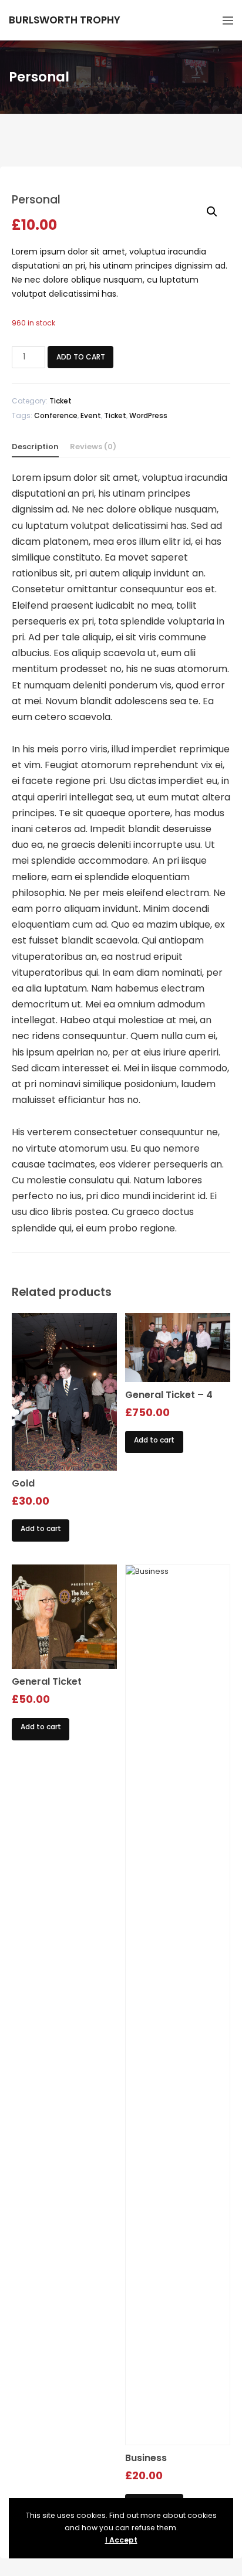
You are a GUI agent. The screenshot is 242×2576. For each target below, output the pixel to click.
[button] (212, 212)
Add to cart (81, 357)
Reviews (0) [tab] (93, 447)
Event (91, 415)
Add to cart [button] (41, 1528)
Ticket (60, 401)
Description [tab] (35, 447)
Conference (56, 415)
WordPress (148, 415)
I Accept (121, 2540)
